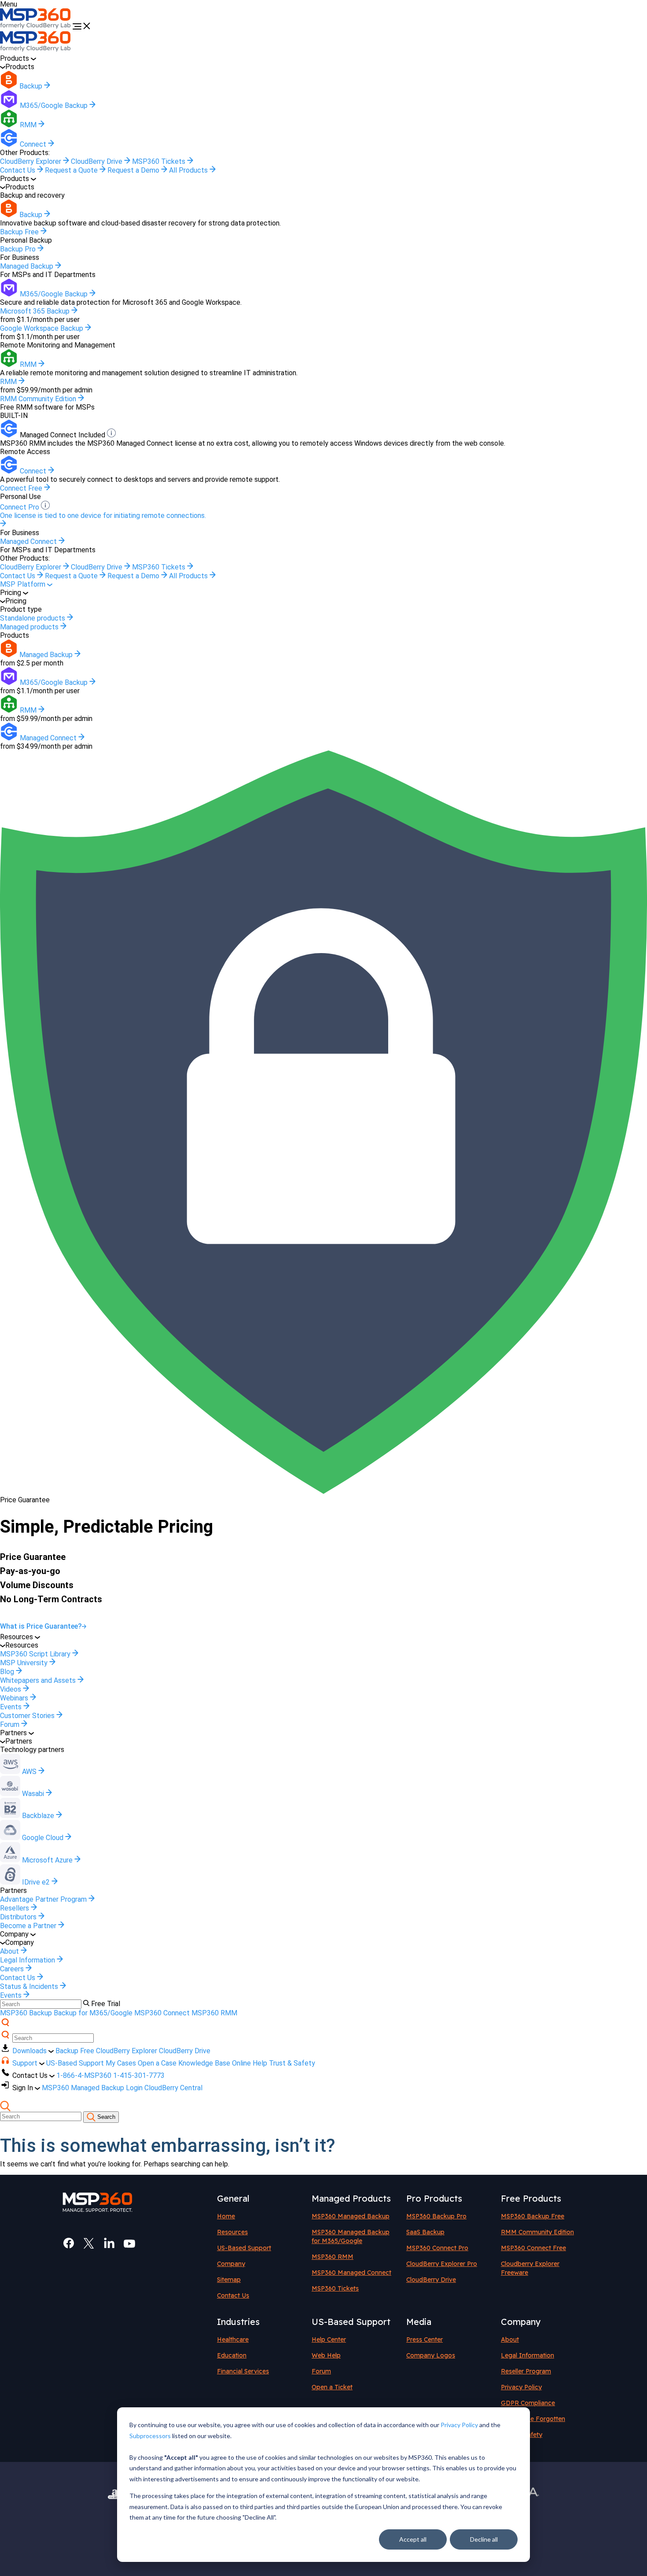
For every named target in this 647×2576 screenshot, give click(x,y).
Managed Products (351, 2198)
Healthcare (233, 2339)
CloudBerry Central (173, 2088)
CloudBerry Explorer (31, 161)
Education (232, 2355)
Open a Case (157, 2063)
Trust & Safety (292, 2063)
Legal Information (528, 2355)
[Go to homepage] (36, 27)
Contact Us (18, 170)
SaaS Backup (425, 2232)
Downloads (30, 2051)
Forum (321, 2371)
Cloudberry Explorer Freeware (530, 2268)
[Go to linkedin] (109, 2243)
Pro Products (434, 2198)
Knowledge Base (204, 2063)
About (510, 2339)
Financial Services (243, 2371)
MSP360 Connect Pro (437, 2248)
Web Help (326, 2355)
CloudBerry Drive (97, 161)
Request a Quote (72, 170)
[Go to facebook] (69, 2243)
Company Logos (431, 2355)
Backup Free (75, 2051)
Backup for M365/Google (93, 2013)
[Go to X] (89, 2243)
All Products (189, 170)
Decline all (484, 2539)
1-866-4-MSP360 (84, 2075)
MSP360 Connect (162, 2013)
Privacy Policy (459, 2425)
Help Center (329, 2339)
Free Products (531, 2198)
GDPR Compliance (528, 2403)
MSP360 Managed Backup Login (92, 2088)
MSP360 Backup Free (533, 2216)
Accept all (413, 2539)
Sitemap (229, 2280)
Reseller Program (526, 2371)
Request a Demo (134, 170)
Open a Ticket (332, 2387)
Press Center (425, 2339)
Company (231, 2264)
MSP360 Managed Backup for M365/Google (351, 2236)
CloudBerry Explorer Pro (442, 2264)
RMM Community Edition (537, 2232)
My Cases (121, 2063)
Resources (232, 2232)
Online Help (250, 2063)
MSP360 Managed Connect (351, 2273)
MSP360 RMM (214, 2013)
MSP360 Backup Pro (436, 2216)
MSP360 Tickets (160, 161)
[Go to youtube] (129, 2243)
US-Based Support (75, 2063)
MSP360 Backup (26, 2013)
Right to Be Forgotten (533, 2419)
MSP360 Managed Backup (351, 2216)
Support (26, 2063)
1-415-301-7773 (139, 2075)
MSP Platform (24, 584)
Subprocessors (150, 2436)
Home (226, 2216)
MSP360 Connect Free (533, 2248)
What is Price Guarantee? (41, 1626)
